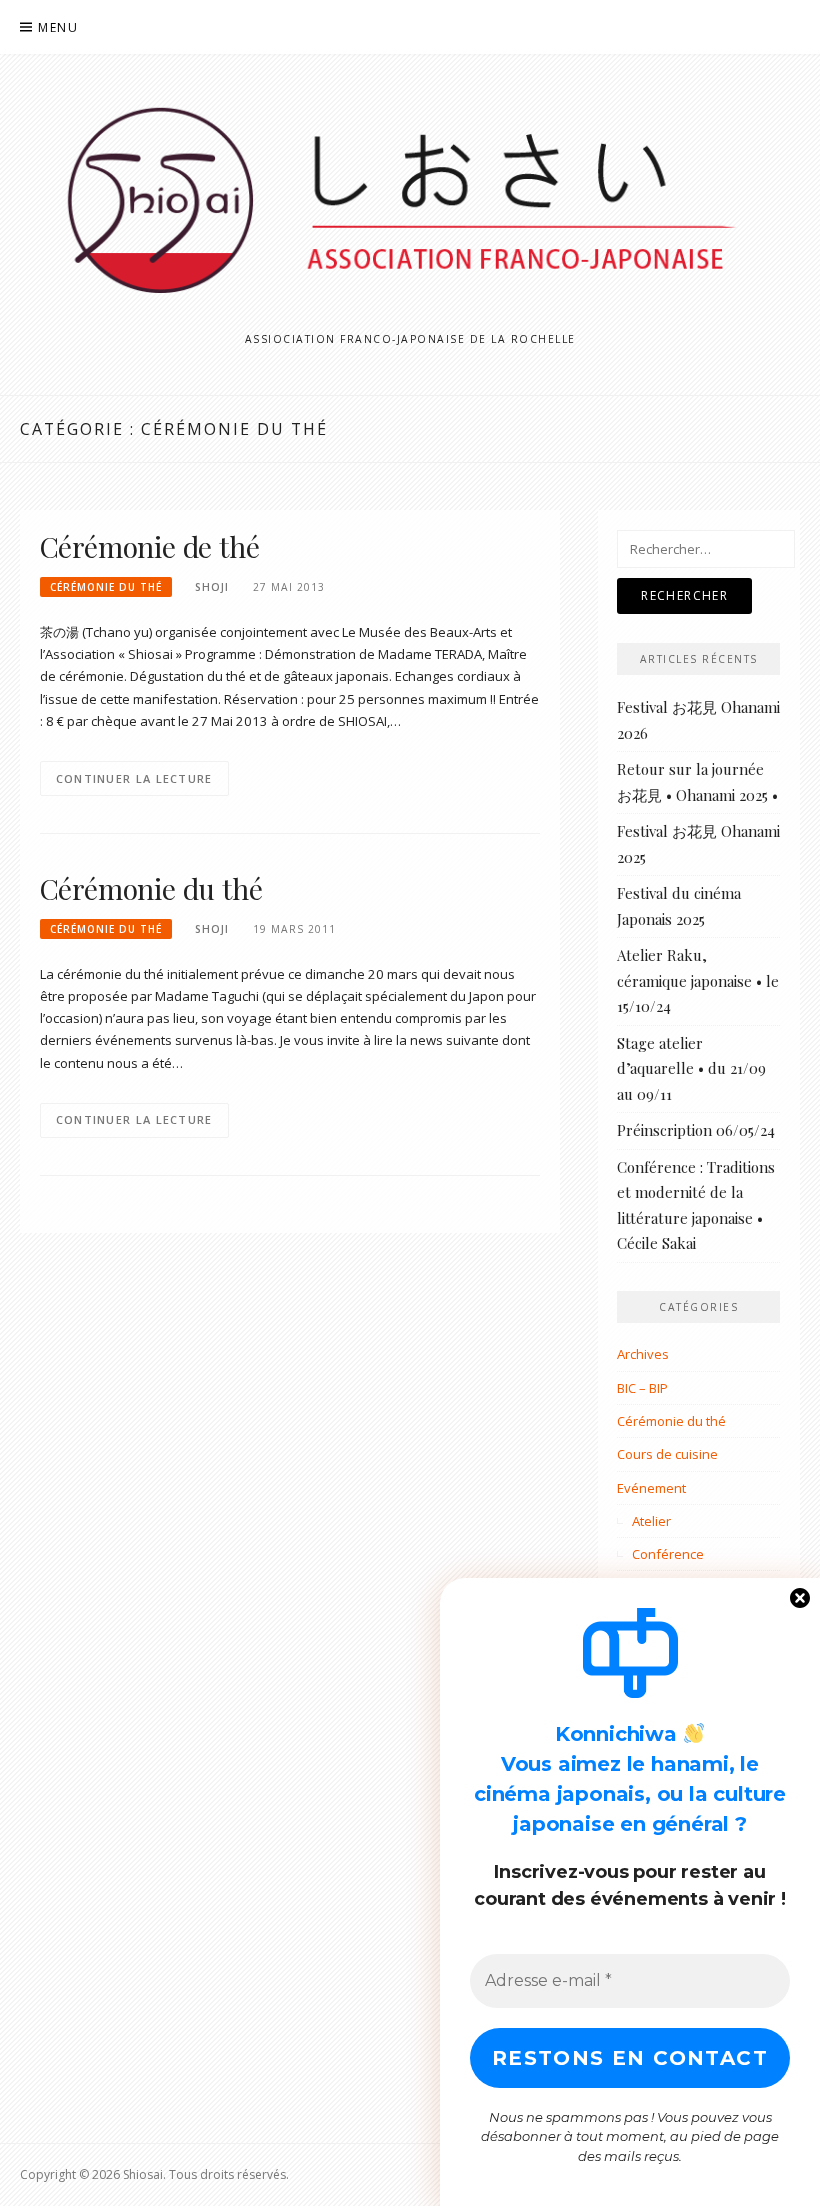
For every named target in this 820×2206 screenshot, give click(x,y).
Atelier (651, 1521)
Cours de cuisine (667, 1454)
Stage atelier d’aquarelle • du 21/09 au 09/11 (691, 1068)
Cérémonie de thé (150, 546)
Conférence (668, 1554)
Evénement (651, 1488)
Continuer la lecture (134, 778)
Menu (58, 27)
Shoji (212, 587)
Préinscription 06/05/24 (696, 1130)
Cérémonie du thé (106, 587)
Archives (643, 1354)
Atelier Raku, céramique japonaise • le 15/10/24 (698, 980)
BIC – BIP (642, 1388)
